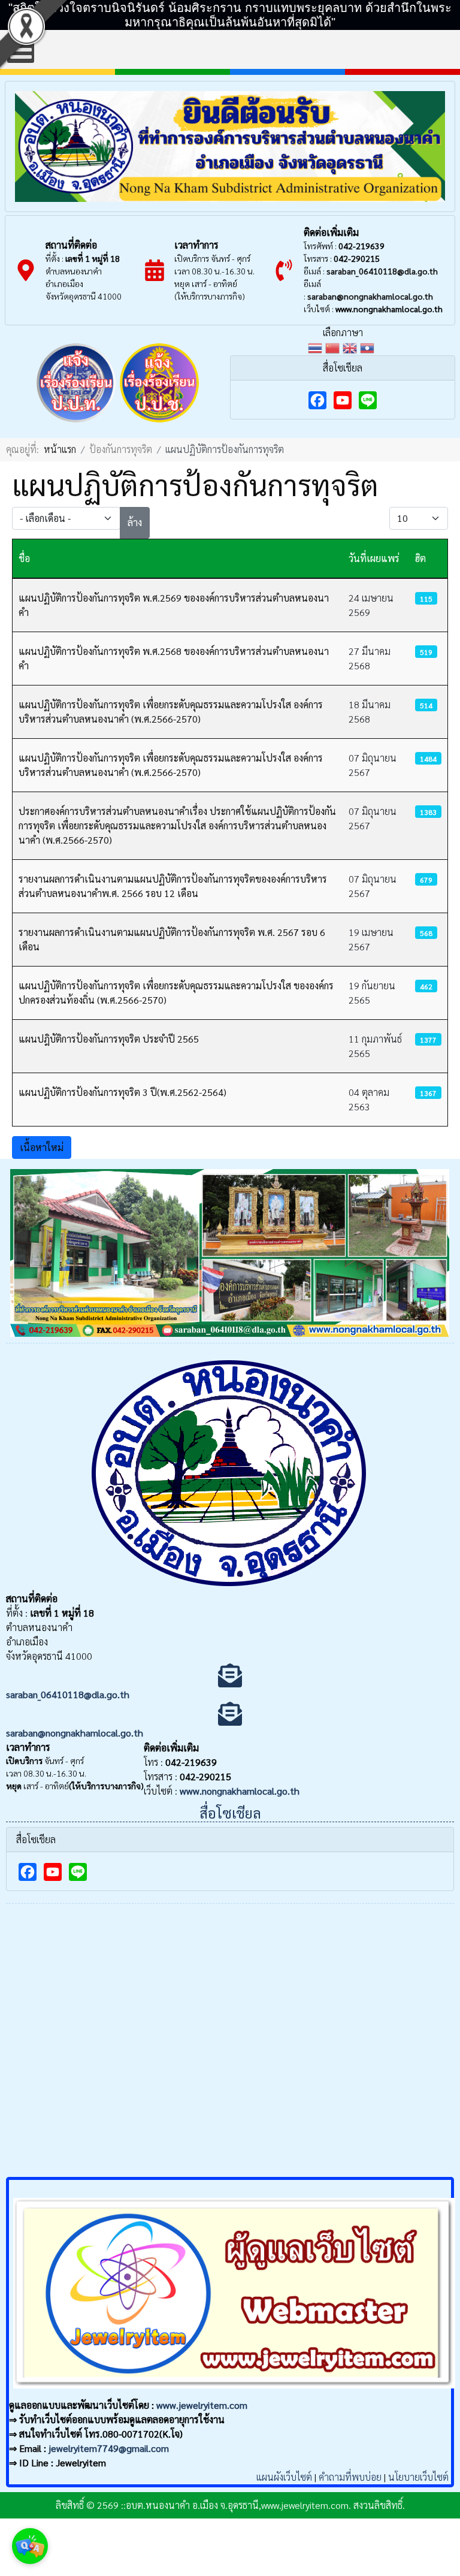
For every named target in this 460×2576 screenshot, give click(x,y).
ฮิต (420, 558)
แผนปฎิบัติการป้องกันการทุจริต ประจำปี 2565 (109, 1039)
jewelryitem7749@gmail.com (109, 2448)
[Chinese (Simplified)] (334, 347)
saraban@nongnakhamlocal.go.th (370, 296)
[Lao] (369, 347)
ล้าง (135, 522)
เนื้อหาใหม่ (42, 1147)
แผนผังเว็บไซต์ (284, 2477)
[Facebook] (317, 400)
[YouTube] (343, 400)
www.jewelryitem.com (202, 2405)
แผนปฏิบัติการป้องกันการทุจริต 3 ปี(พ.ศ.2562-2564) (122, 1092)
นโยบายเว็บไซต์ (418, 2477)
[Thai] (317, 347)
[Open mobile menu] (21, 49)
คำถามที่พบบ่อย (350, 2477)
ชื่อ (24, 558)
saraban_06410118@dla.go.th (382, 271)
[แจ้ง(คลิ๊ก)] (76, 425)
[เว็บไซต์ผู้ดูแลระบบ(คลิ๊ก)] (234, 2391)
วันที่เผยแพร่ (374, 558)
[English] (351, 347)
